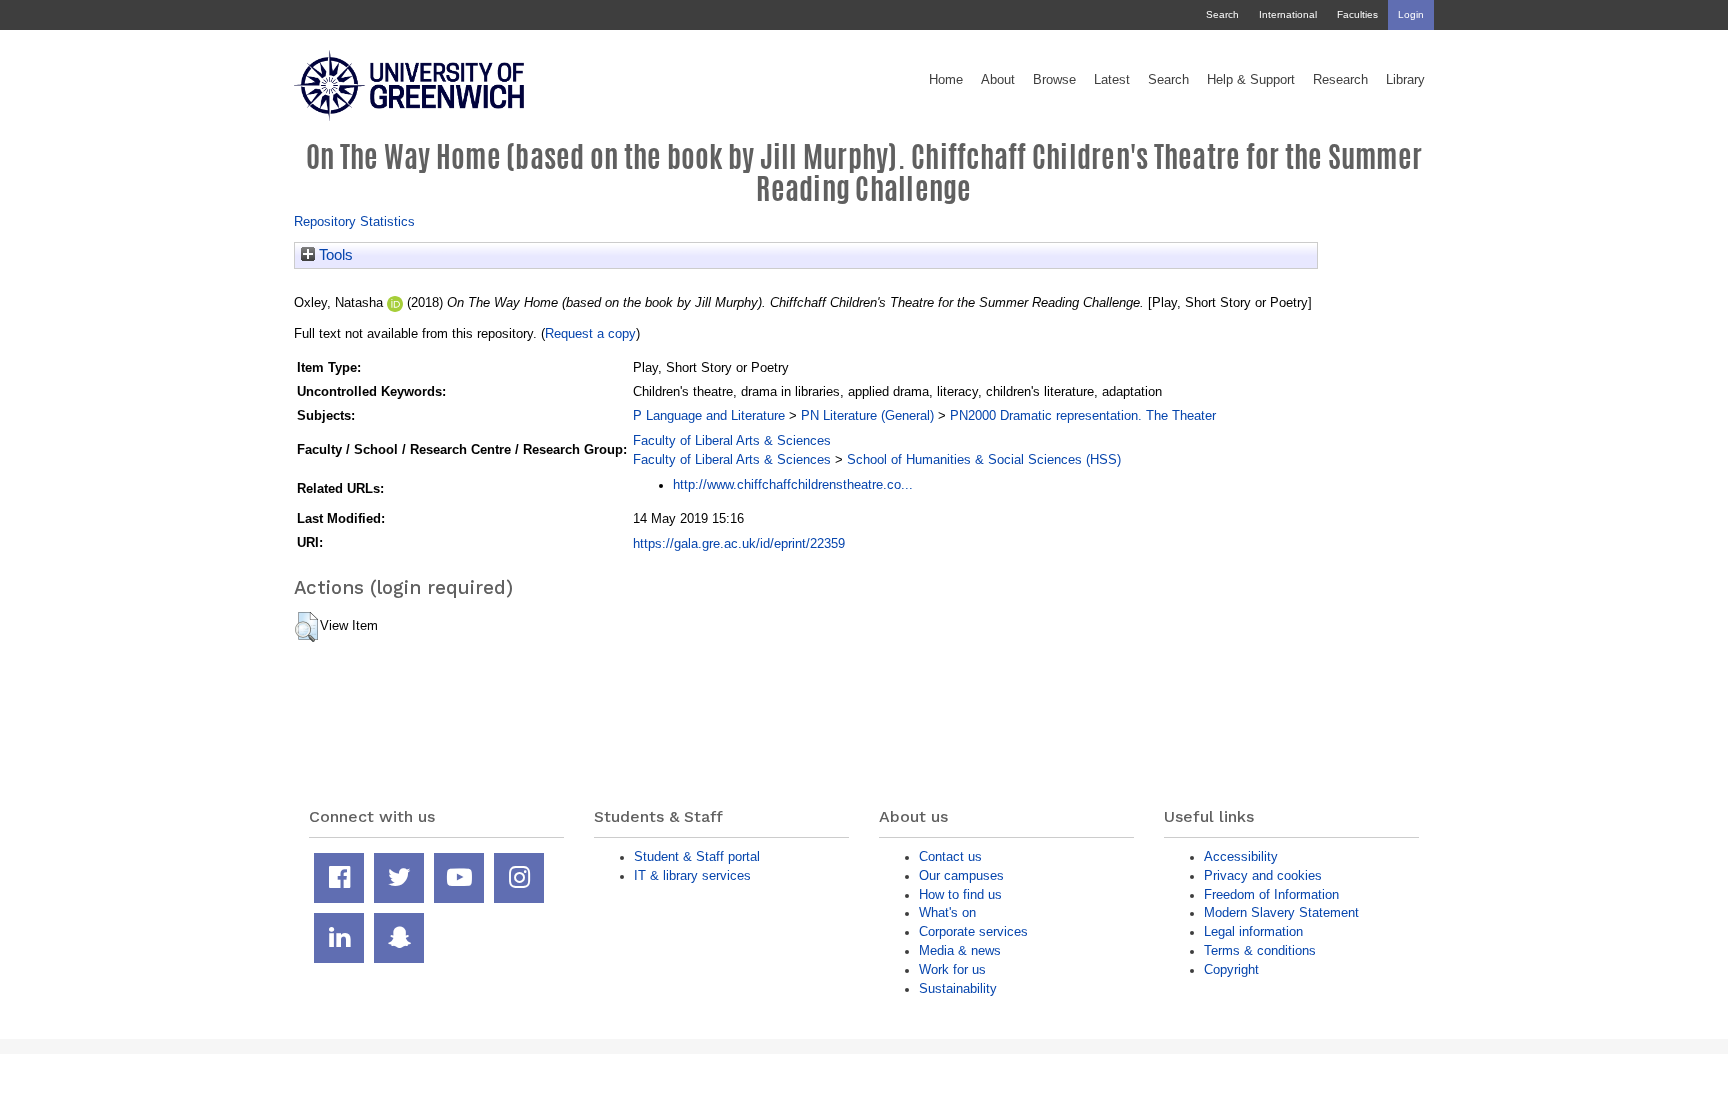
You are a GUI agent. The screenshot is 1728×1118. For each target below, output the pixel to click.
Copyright (1231, 969)
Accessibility (1241, 856)
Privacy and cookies (1263, 875)
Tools (334, 255)
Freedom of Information (1271, 894)
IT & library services (692, 875)
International (1288, 14)
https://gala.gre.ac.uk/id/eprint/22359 (739, 543)
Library (1405, 80)
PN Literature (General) (867, 415)
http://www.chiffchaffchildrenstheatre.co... (793, 484)
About (998, 80)
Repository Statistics (354, 221)
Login (1411, 14)
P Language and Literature (709, 415)
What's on (947, 912)
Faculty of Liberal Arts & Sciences (732, 440)
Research (1340, 80)
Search (1222, 14)
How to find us (960, 894)
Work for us (952, 969)
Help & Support (1251, 80)
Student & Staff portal (697, 856)
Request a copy (590, 333)
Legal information (1253, 931)
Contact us (950, 856)
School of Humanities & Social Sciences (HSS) (984, 459)
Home (946, 80)
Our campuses (961, 875)
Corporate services (973, 931)
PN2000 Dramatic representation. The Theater (1083, 415)
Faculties (1357, 14)
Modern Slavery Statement (1281, 912)
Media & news (960, 950)
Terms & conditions (1260, 950)
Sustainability (958, 988)
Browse (1054, 80)
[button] (306, 627)
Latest (1112, 80)
